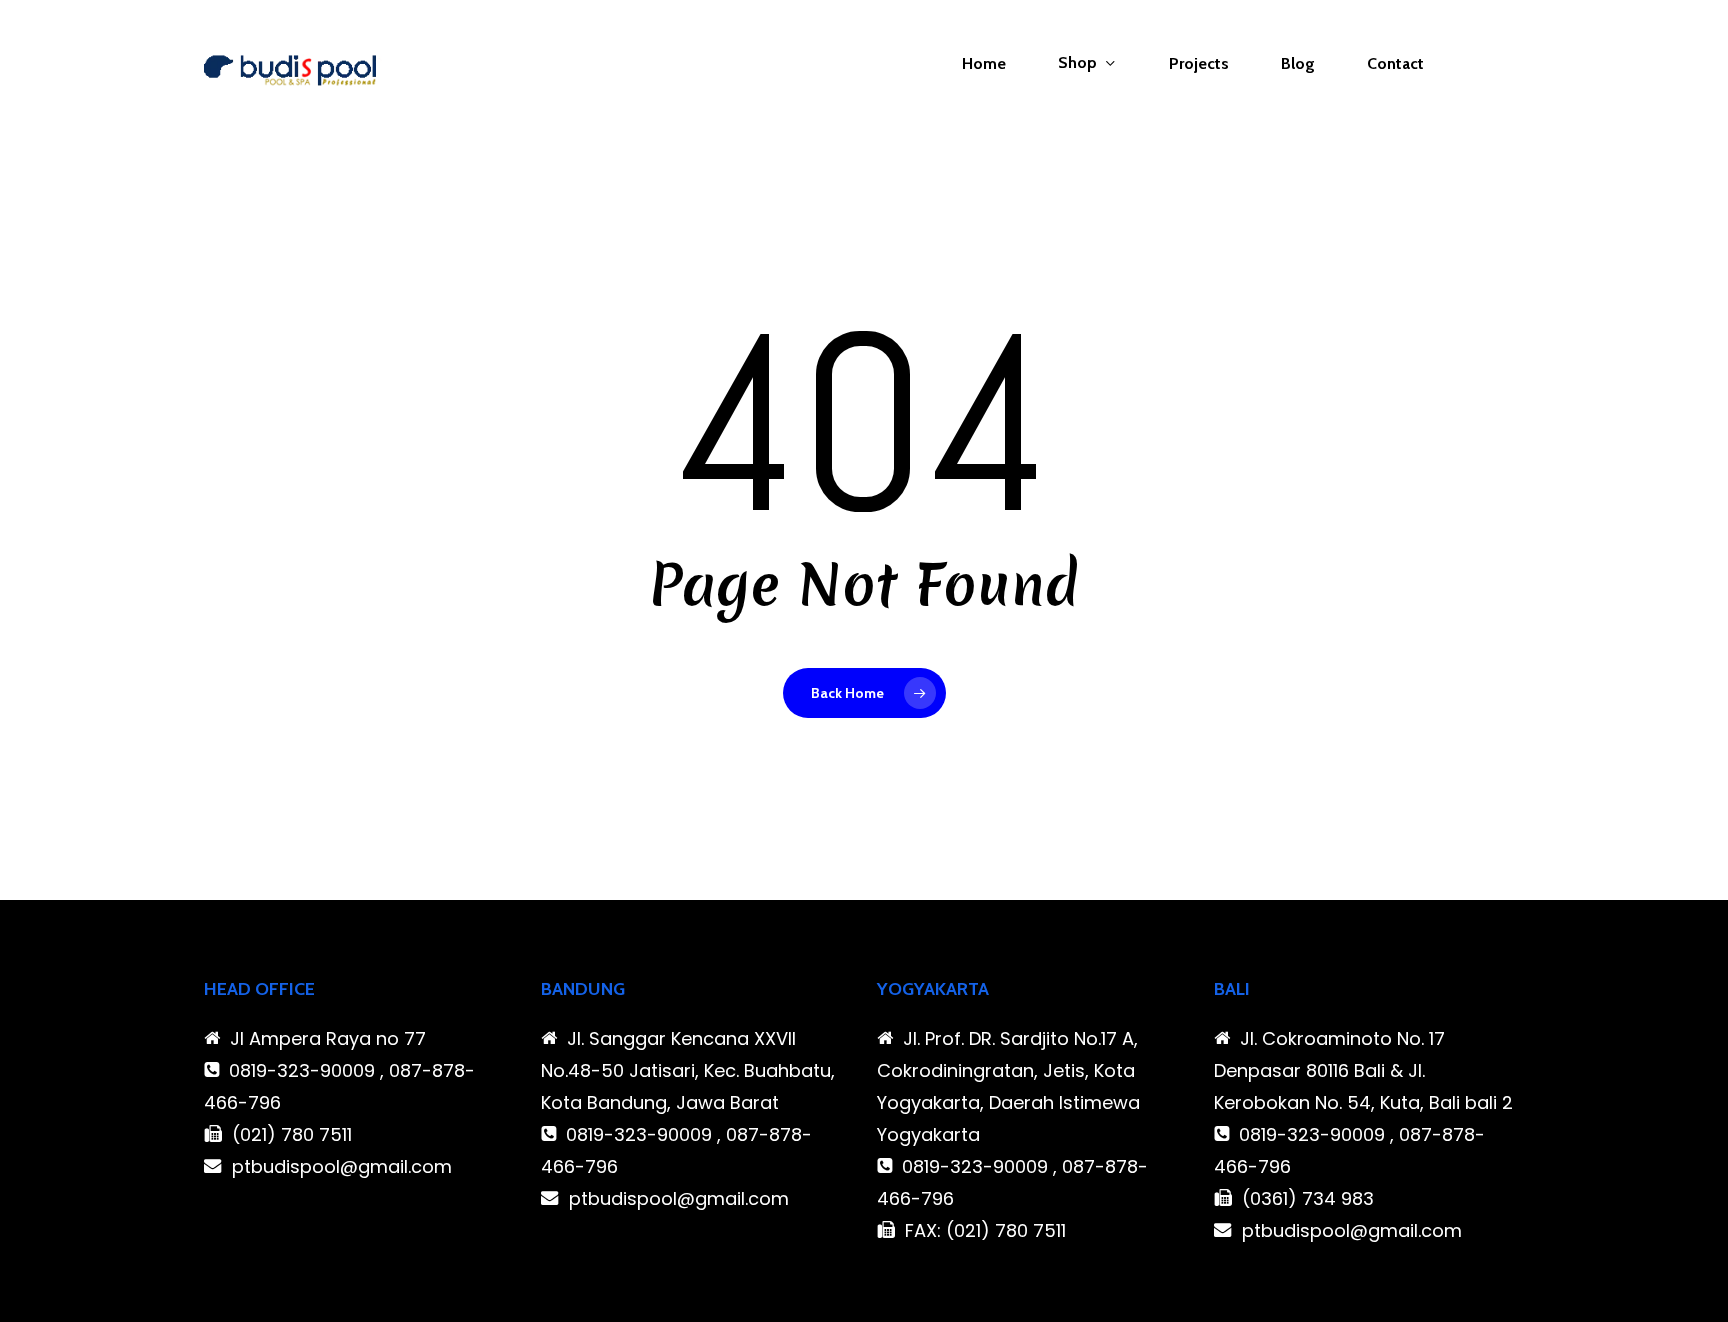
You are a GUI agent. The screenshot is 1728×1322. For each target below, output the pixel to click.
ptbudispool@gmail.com (342, 1166)
